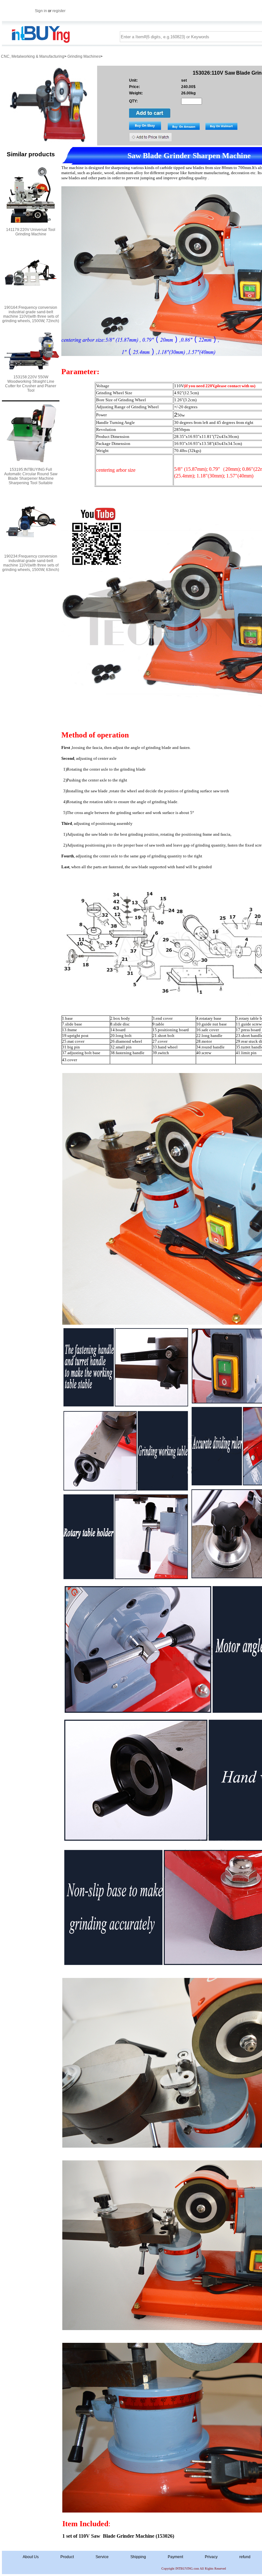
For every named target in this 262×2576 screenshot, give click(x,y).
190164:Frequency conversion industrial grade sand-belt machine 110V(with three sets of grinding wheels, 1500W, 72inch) (31, 314)
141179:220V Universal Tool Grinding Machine (31, 232)
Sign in (41, 11)
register (59, 11)
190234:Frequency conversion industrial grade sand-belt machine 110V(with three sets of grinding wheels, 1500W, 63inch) (31, 563)
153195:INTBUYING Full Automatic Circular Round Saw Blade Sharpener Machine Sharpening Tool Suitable (31, 476)
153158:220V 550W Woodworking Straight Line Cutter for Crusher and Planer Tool (31, 384)
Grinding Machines (84, 56)
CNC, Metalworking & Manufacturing (33, 56)
